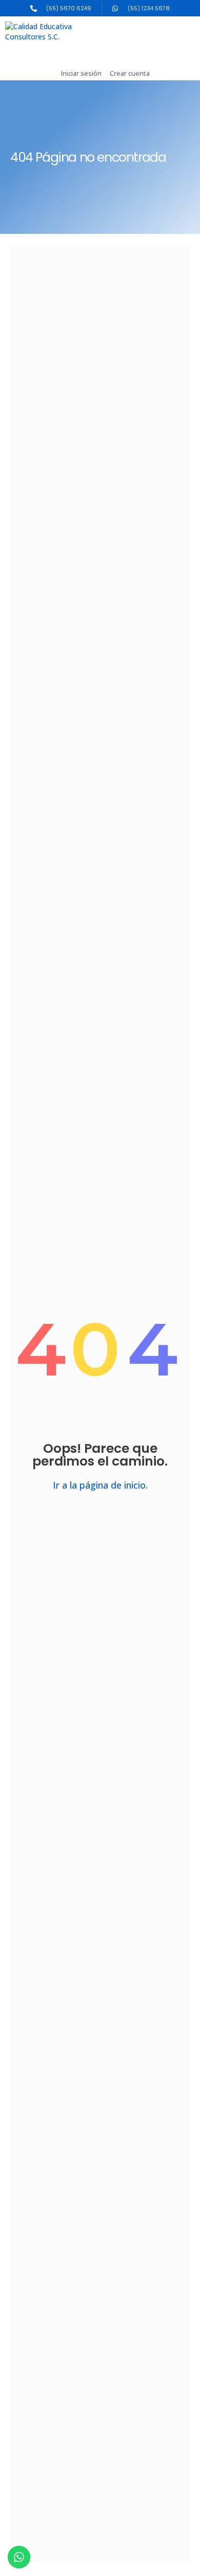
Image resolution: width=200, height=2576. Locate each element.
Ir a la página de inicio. (100, 1485)
